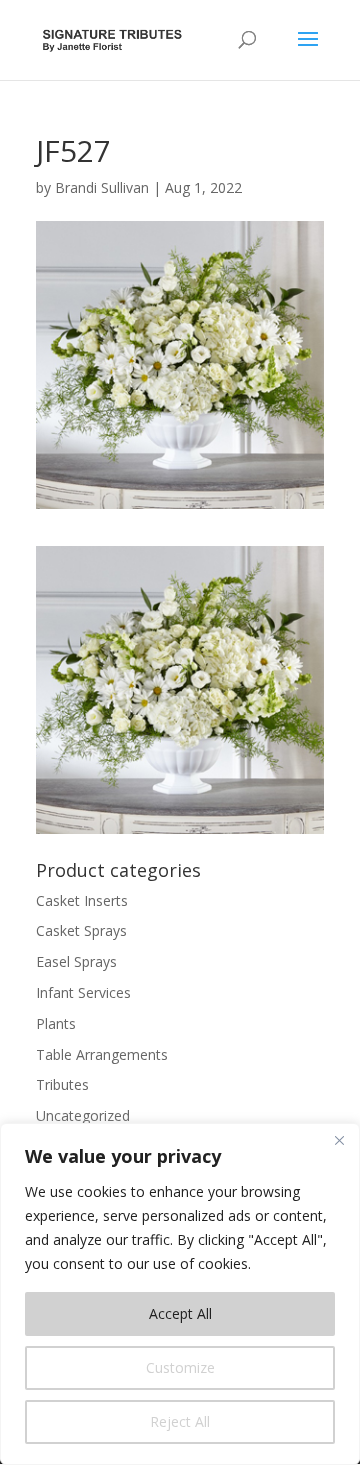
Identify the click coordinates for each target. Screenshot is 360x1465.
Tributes (62, 1084)
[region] (180, 1294)
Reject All (180, 1421)
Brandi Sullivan (102, 187)
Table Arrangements (102, 1054)
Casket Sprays (81, 930)
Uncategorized (83, 1115)
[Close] (339, 1140)
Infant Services (83, 992)
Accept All (180, 1313)
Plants (56, 1023)
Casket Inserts (82, 900)
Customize (180, 1367)
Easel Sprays (76, 961)
